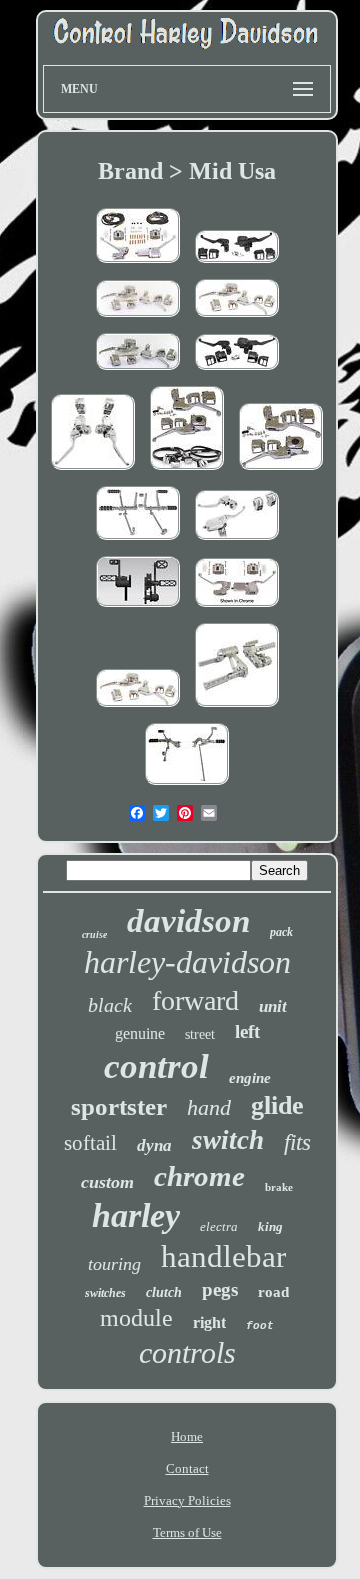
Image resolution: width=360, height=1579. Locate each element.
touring (114, 1264)
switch (228, 1140)
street (200, 1034)
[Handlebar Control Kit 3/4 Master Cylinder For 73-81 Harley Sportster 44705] (138, 264)
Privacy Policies (187, 1500)
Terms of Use (187, 1532)
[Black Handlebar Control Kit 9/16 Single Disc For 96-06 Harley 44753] (237, 264)
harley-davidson (187, 962)
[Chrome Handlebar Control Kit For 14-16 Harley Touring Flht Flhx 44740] (93, 471)
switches (105, 1293)
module (136, 1318)
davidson (188, 921)
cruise (94, 934)
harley (136, 1215)
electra (219, 1226)
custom (107, 1182)
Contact (187, 1468)
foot (260, 1326)
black (110, 1005)
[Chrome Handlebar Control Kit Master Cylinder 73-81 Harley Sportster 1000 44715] (237, 608)
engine (250, 1078)
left (247, 1031)
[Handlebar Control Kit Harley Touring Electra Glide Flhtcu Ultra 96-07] (138, 371)
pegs (220, 1289)
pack (281, 932)
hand (209, 1107)
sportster (119, 1106)
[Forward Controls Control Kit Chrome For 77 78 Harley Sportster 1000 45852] (138, 541)
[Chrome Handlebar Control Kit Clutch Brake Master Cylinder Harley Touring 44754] (237, 541)
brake (279, 1187)
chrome (199, 1176)
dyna (154, 1145)
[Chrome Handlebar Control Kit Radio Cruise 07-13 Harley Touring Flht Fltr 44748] (138, 318)
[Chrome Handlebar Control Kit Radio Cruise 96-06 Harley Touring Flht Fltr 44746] (138, 708)
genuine (140, 1033)
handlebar (223, 1256)
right (209, 1322)
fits (297, 1142)
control (156, 1066)
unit (273, 1006)
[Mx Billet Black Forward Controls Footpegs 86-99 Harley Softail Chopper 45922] (138, 608)
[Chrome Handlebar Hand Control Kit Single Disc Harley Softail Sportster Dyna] (281, 471)
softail (90, 1143)
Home (187, 1436)
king (270, 1226)
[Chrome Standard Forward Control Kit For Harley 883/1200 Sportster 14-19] (187, 786)
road (273, 1292)
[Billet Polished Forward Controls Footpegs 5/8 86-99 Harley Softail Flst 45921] (237, 708)
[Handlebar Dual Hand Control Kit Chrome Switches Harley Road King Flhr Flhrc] (187, 471)
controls (187, 1352)
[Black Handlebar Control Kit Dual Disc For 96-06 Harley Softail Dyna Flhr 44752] (237, 371)
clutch (164, 1292)
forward (195, 1000)
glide (277, 1105)
